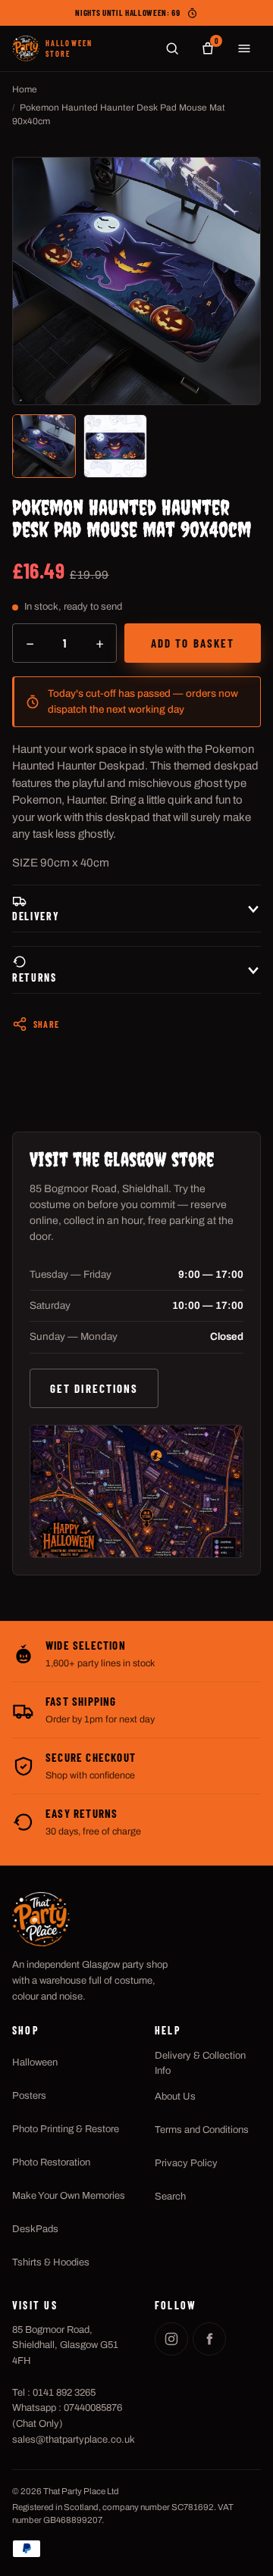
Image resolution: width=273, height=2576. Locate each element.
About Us (175, 2097)
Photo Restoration (51, 2162)
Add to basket (193, 643)
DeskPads (35, 2229)
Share (46, 1024)
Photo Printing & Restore (66, 2129)
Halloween (35, 2062)
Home (25, 89)
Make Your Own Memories (69, 2196)
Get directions (94, 1388)
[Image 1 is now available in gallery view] (44, 446)
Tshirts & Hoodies (51, 2262)
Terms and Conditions (202, 2130)
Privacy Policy (186, 2163)
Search (170, 2197)
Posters (29, 2096)
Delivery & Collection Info (200, 2063)
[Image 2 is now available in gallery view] (115, 446)
